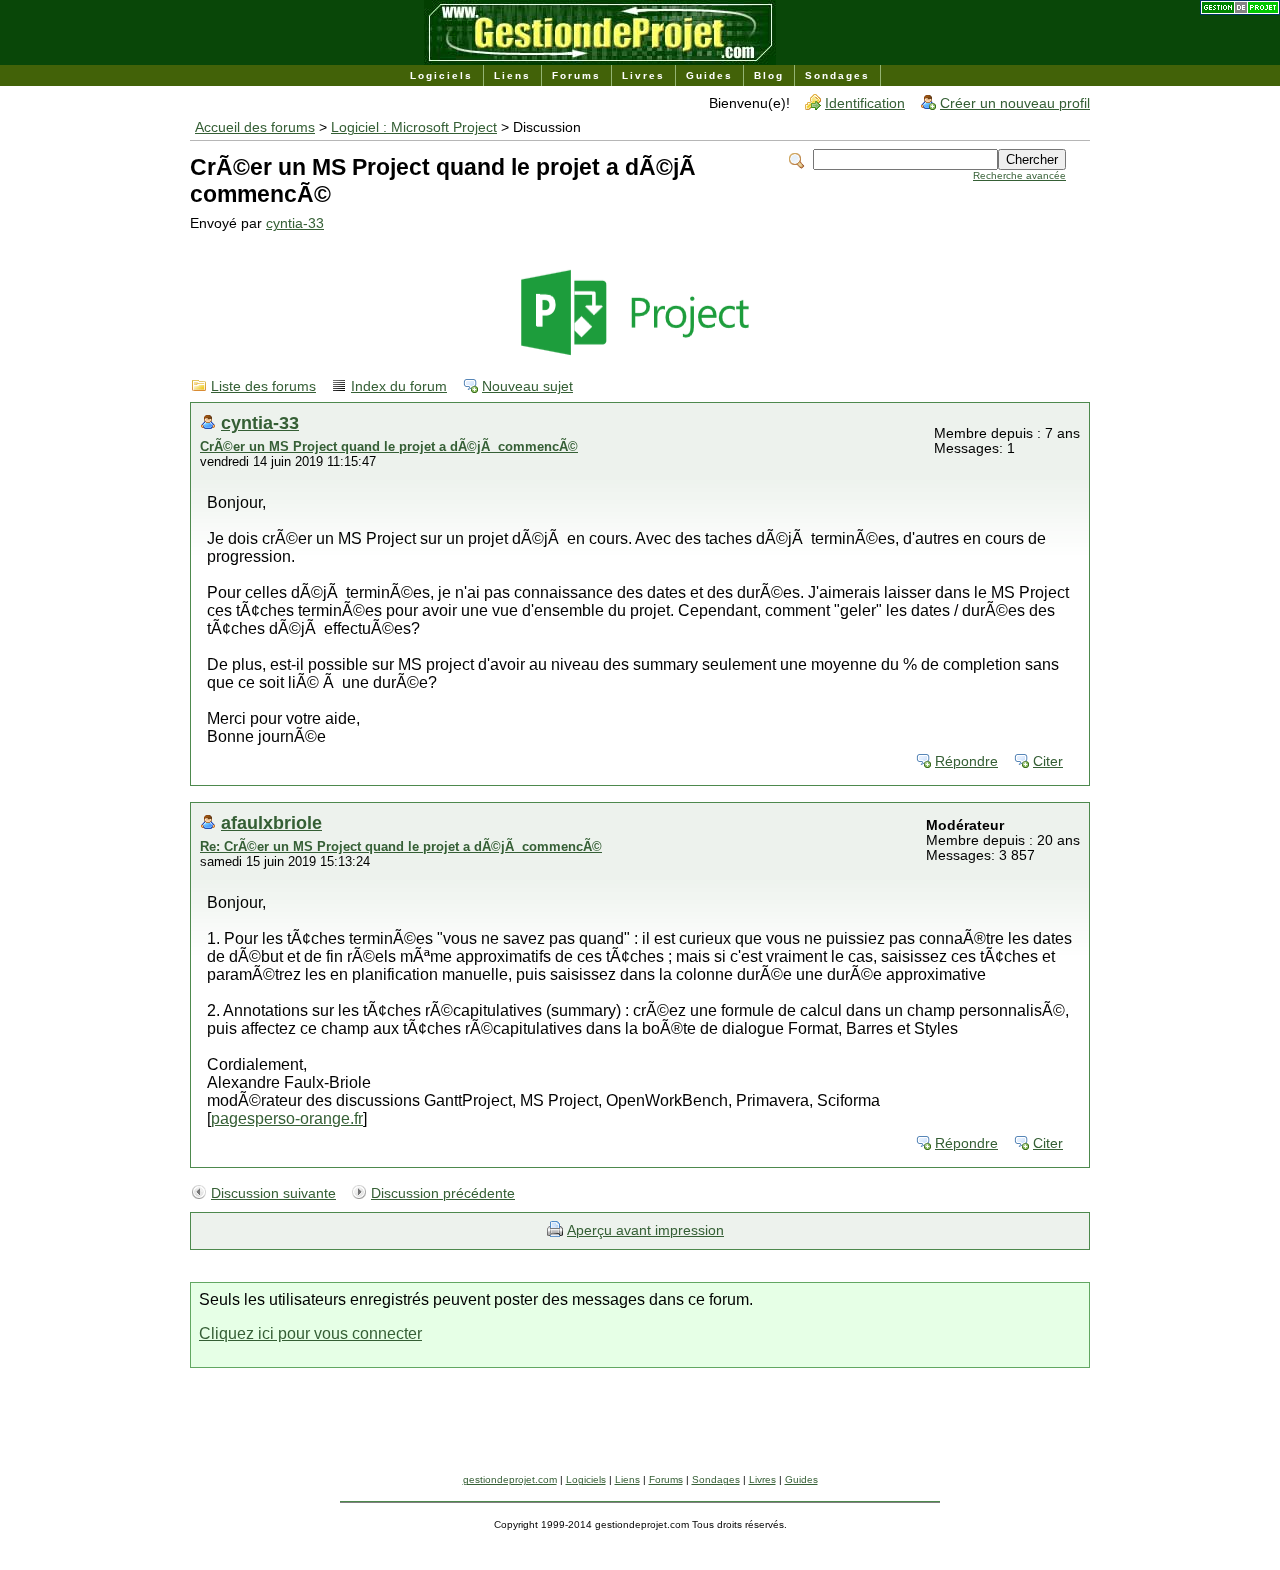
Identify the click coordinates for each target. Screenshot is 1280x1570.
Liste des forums (263, 386)
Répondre (966, 761)
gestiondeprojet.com (510, 1479)
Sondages (837, 75)
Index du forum (399, 386)
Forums (576, 75)
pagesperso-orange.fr (287, 1118)
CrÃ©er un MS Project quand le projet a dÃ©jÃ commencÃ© (389, 446)
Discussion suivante (273, 1193)
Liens (512, 75)
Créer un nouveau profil (1015, 103)
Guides (709, 75)
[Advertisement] (640, 1429)
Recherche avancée (1019, 175)
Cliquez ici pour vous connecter (310, 1333)
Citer (1048, 761)
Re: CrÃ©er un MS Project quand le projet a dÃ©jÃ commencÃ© (401, 846)
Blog (769, 75)
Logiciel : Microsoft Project (414, 127)
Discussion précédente (443, 1193)
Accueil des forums (255, 127)
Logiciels (441, 75)
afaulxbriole (271, 822)
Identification (865, 103)
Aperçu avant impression (645, 1230)
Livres (643, 75)
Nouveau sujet (527, 386)
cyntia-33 (295, 223)
